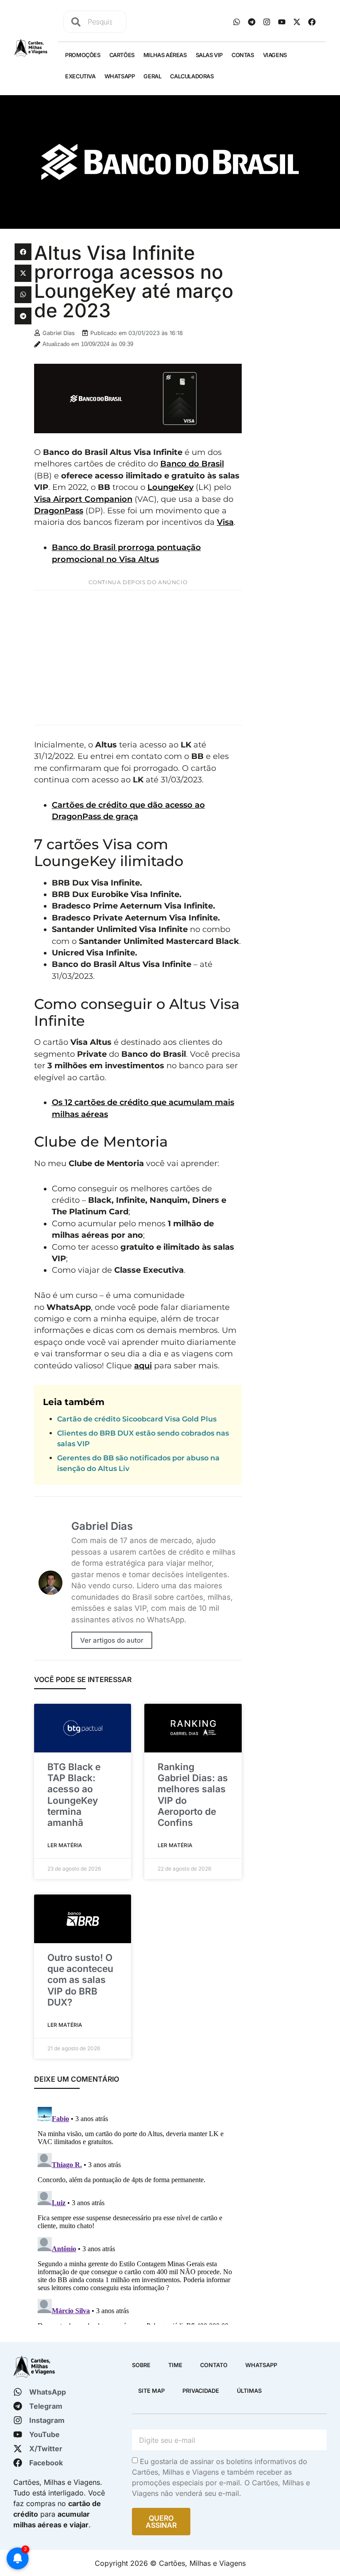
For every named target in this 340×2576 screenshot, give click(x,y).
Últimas (249, 2391)
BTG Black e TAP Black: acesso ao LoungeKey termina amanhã (74, 1795)
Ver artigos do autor (112, 1640)
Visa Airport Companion (83, 499)
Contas (243, 55)
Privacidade (201, 2391)
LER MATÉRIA (65, 1845)
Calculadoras (192, 76)
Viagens (275, 55)
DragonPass (59, 510)
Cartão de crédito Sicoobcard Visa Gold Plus (137, 1419)
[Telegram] (251, 22)
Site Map (151, 2391)
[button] (23, 252)
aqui (143, 1365)
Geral (152, 76)
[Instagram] (267, 22)
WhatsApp (120, 76)
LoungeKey (170, 487)
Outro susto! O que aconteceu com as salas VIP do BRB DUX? (80, 1980)
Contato (214, 2365)
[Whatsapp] (236, 22)
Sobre (141, 2365)
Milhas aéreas (165, 55)
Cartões (122, 55)
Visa (225, 522)
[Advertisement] (138, 658)
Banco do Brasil (192, 464)
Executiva (80, 76)
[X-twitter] (297, 22)
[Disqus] (138, 2214)
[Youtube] (282, 22)
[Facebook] (312, 22)
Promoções (83, 55)
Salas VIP (209, 55)
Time (175, 2365)
